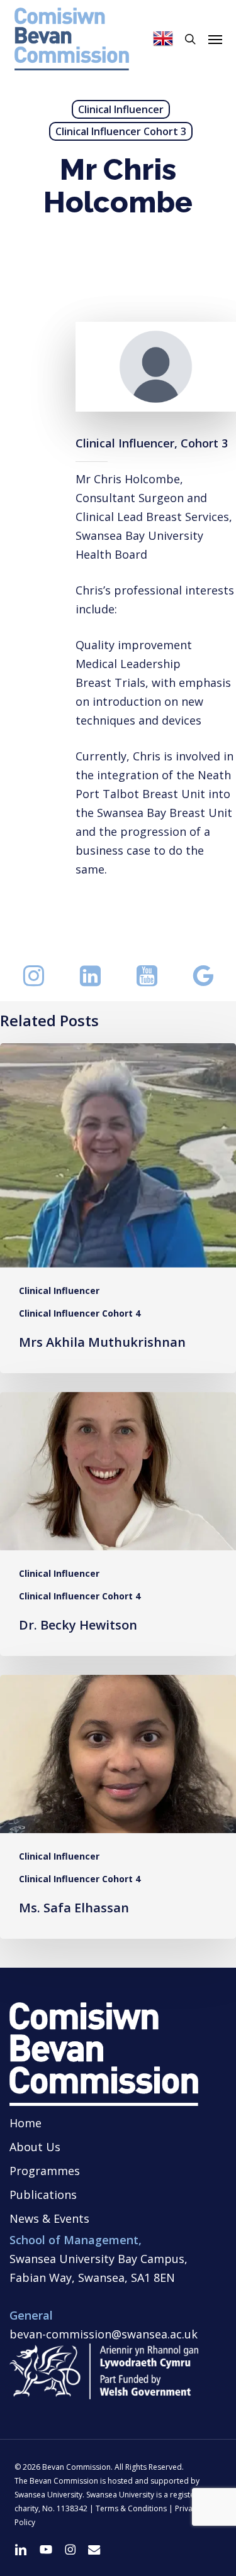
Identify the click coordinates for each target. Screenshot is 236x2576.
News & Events (49, 2218)
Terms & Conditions (131, 2508)
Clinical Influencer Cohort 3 (121, 131)
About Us (35, 2147)
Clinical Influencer (121, 109)
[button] (215, 39)
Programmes (45, 2171)
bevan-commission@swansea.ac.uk (104, 2334)
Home (25, 2123)
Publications (43, 2195)
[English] (163, 39)
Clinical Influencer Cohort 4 (80, 1313)
